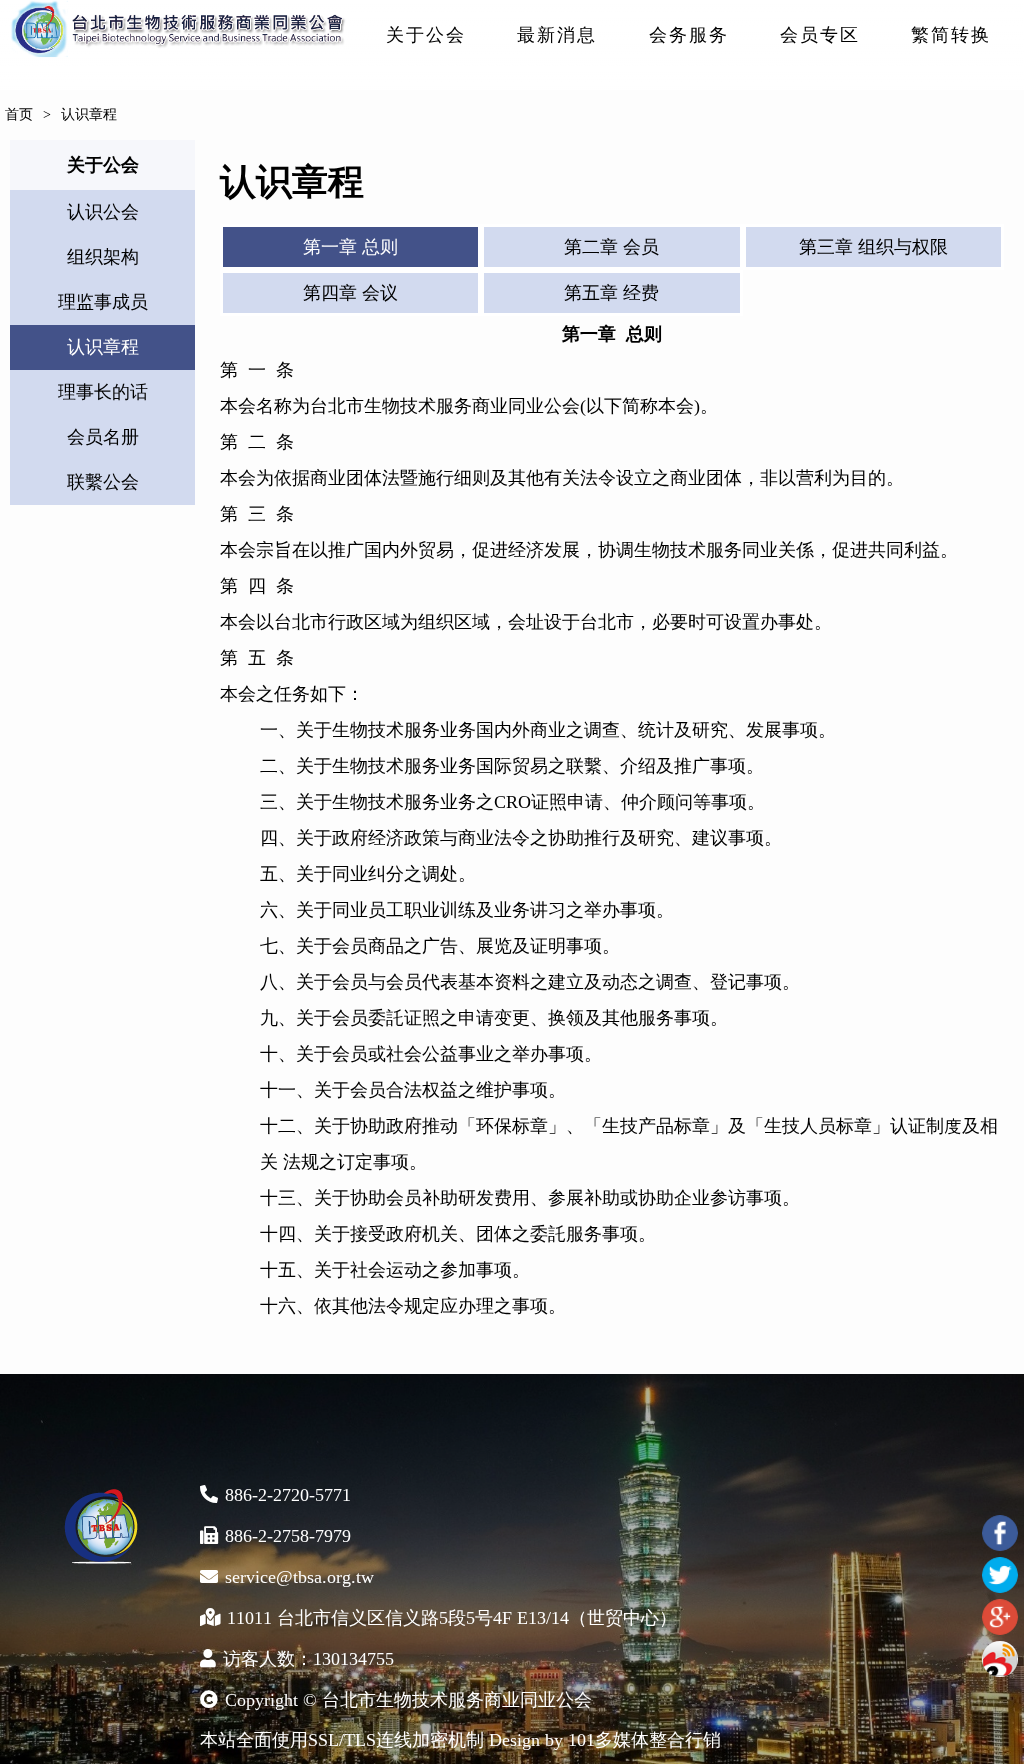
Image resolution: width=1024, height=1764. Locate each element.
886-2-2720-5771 (288, 1495)
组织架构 (103, 257)
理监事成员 (103, 302)
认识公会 (103, 212)
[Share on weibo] (1000, 1659)
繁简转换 (951, 35)
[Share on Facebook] (1000, 1533)
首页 (19, 114)
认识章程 (103, 347)
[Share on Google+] (1000, 1617)
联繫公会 (103, 482)
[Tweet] (1000, 1575)
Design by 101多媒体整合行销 (605, 1740)
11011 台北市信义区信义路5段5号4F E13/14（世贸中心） (452, 1618)
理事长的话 (103, 392)
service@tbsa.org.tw (299, 1577)
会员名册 (103, 437)
